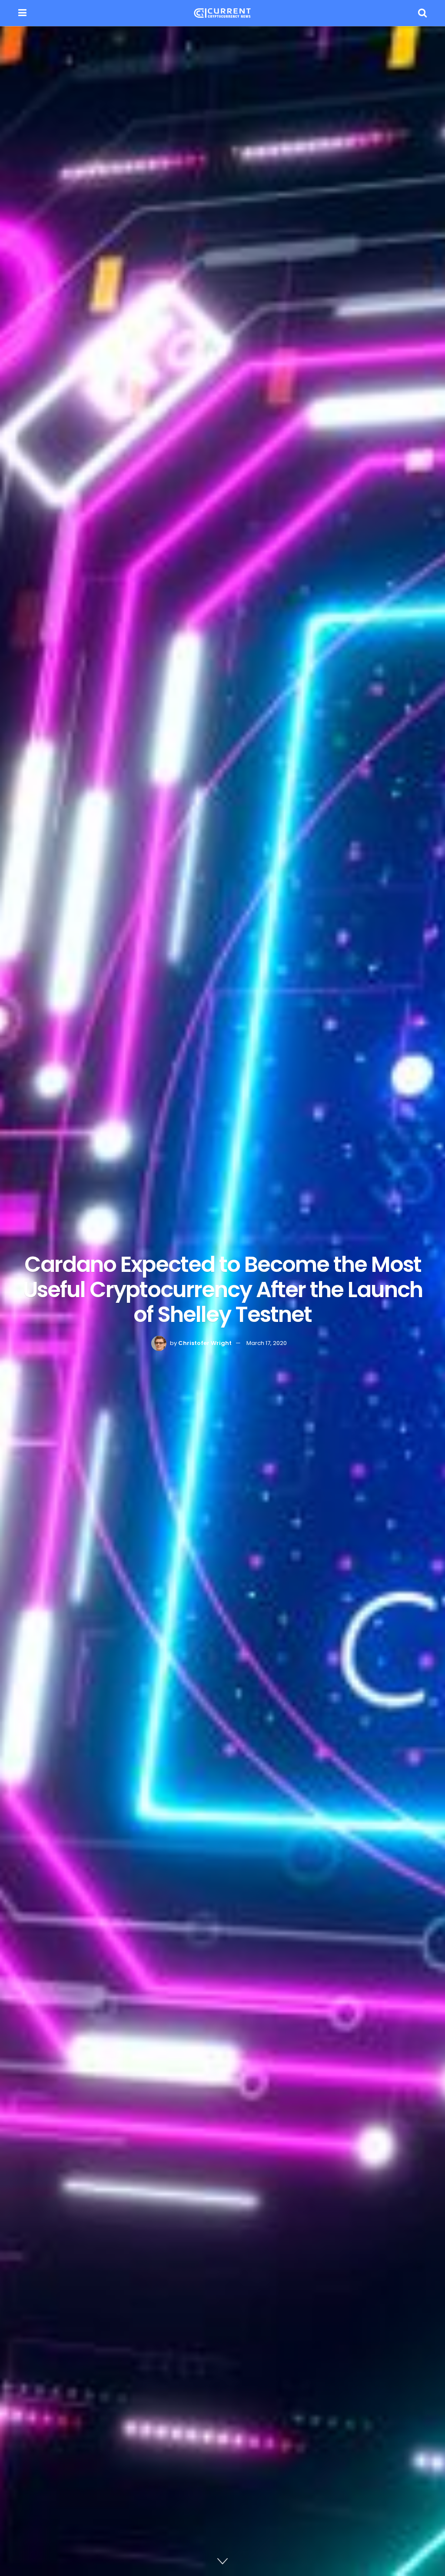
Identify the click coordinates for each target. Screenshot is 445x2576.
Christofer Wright (205, 1343)
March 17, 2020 (267, 1343)
